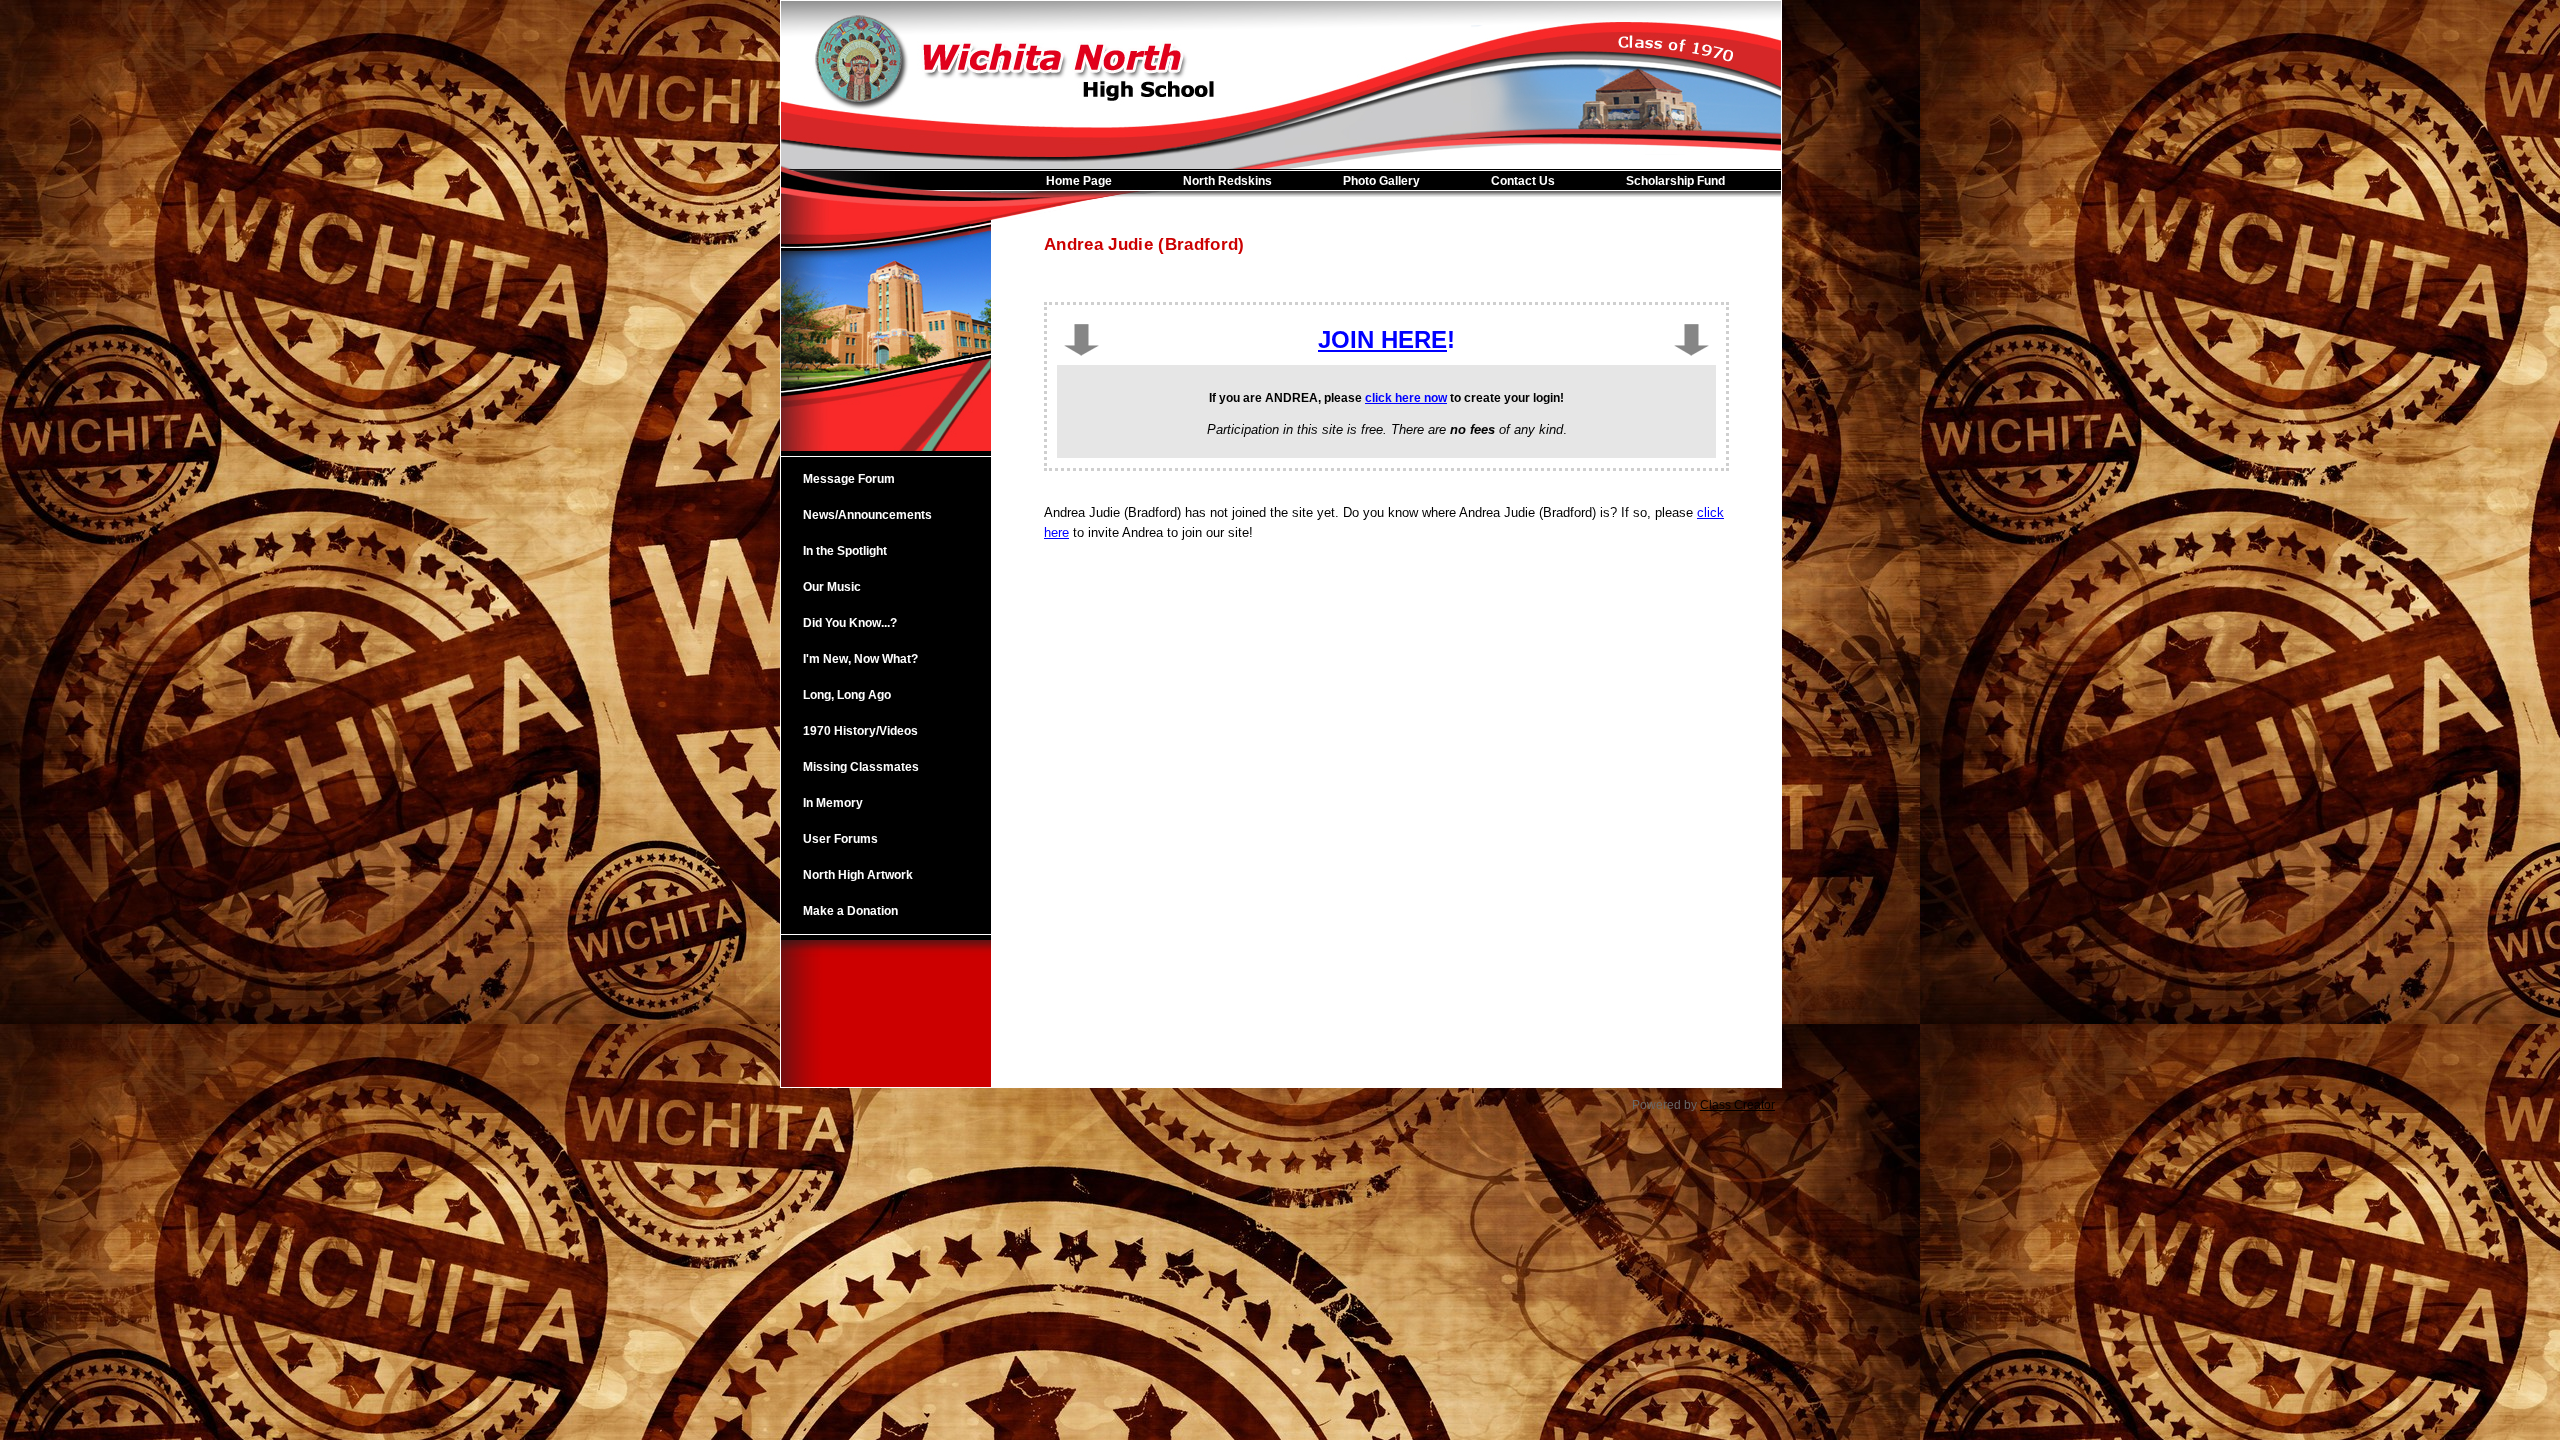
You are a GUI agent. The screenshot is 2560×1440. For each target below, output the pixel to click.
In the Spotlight (845, 551)
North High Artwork (858, 875)
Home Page (1079, 181)
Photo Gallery (1381, 181)
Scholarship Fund (1675, 181)
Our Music (832, 587)
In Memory (833, 803)
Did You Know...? (850, 623)
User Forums (840, 839)
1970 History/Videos (860, 731)
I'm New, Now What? (860, 659)
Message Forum (849, 479)
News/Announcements (867, 515)
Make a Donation (850, 911)
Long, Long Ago (847, 695)
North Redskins (1227, 181)
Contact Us (1523, 181)
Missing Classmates (861, 767)
